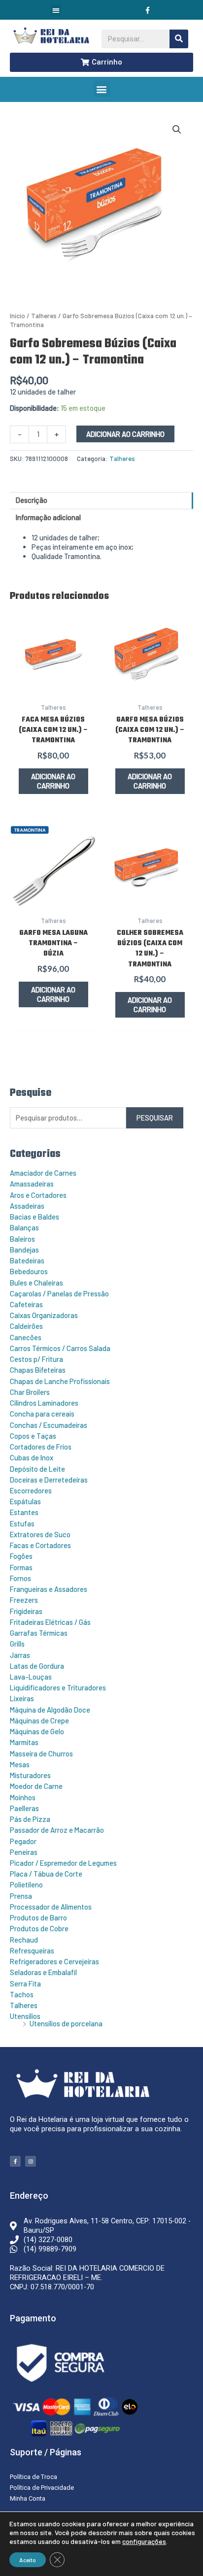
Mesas (20, 1764)
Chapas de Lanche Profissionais (60, 1381)
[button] (56, 10)
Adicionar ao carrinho (125, 434)
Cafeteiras (26, 1304)
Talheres (24, 2005)
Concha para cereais (42, 1414)
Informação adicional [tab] (48, 517)
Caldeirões (26, 1326)
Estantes (24, 1512)
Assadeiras (27, 1206)
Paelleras (24, 1808)
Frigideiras (26, 1611)
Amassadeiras (32, 1184)
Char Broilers (30, 1392)
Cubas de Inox (32, 1457)
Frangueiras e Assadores (49, 1589)
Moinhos (23, 1797)
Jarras (20, 1655)
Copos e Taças (33, 1436)
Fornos (20, 1578)
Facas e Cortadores (40, 1545)
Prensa (21, 1896)
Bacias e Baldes (34, 1217)
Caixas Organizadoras (44, 1315)
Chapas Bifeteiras (38, 1370)
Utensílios (25, 2016)
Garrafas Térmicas (39, 1633)
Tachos (22, 1994)
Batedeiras (27, 1260)
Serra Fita (25, 1983)
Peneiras (24, 1852)
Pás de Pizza (30, 1819)
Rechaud (24, 1940)
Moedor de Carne (36, 1786)
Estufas (22, 1523)
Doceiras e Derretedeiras (49, 1480)
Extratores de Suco (40, 1534)
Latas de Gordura (37, 1666)
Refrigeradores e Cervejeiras (54, 1961)
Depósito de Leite (37, 1469)
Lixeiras (22, 1698)
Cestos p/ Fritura (36, 1359)
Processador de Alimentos (51, 1907)
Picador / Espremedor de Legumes (63, 1863)
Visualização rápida (53, 688)
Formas (21, 1567)
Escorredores (31, 1490)
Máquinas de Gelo (37, 1731)
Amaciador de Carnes (43, 1173)
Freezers (24, 1600)
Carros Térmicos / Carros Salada (60, 1348)
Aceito (28, 2560)
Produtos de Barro (38, 1917)
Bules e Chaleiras (36, 1283)
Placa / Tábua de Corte (46, 1874)
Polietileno (26, 1884)
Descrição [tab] (32, 500)
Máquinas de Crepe (39, 1720)
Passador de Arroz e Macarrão (57, 1830)
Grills (17, 1644)
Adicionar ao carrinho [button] (53, 781)
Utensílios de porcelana (66, 2023)
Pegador (23, 1841)
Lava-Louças (31, 1677)
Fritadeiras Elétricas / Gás (50, 1622)
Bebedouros (29, 1271)
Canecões (26, 1337)
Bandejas (24, 1250)
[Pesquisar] (179, 39)
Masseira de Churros (41, 1753)
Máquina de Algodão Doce (50, 1710)
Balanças (24, 1227)
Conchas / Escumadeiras (49, 1425)
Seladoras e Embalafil (43, 1972)
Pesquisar (155, 1118)
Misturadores (30, 1775)
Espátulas (25, 1501)
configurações (144, 2541)
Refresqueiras (32, 1950)
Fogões (21, 1556)
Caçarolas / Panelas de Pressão (59, 1293)
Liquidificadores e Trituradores (58, 1687)
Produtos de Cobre (39, 1928)
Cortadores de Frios (41, 1447)
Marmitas (24, 1742)
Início (17, 316)
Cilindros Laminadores (44, 1403)
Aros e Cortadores (38, 1195)
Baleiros (22, 1239)
